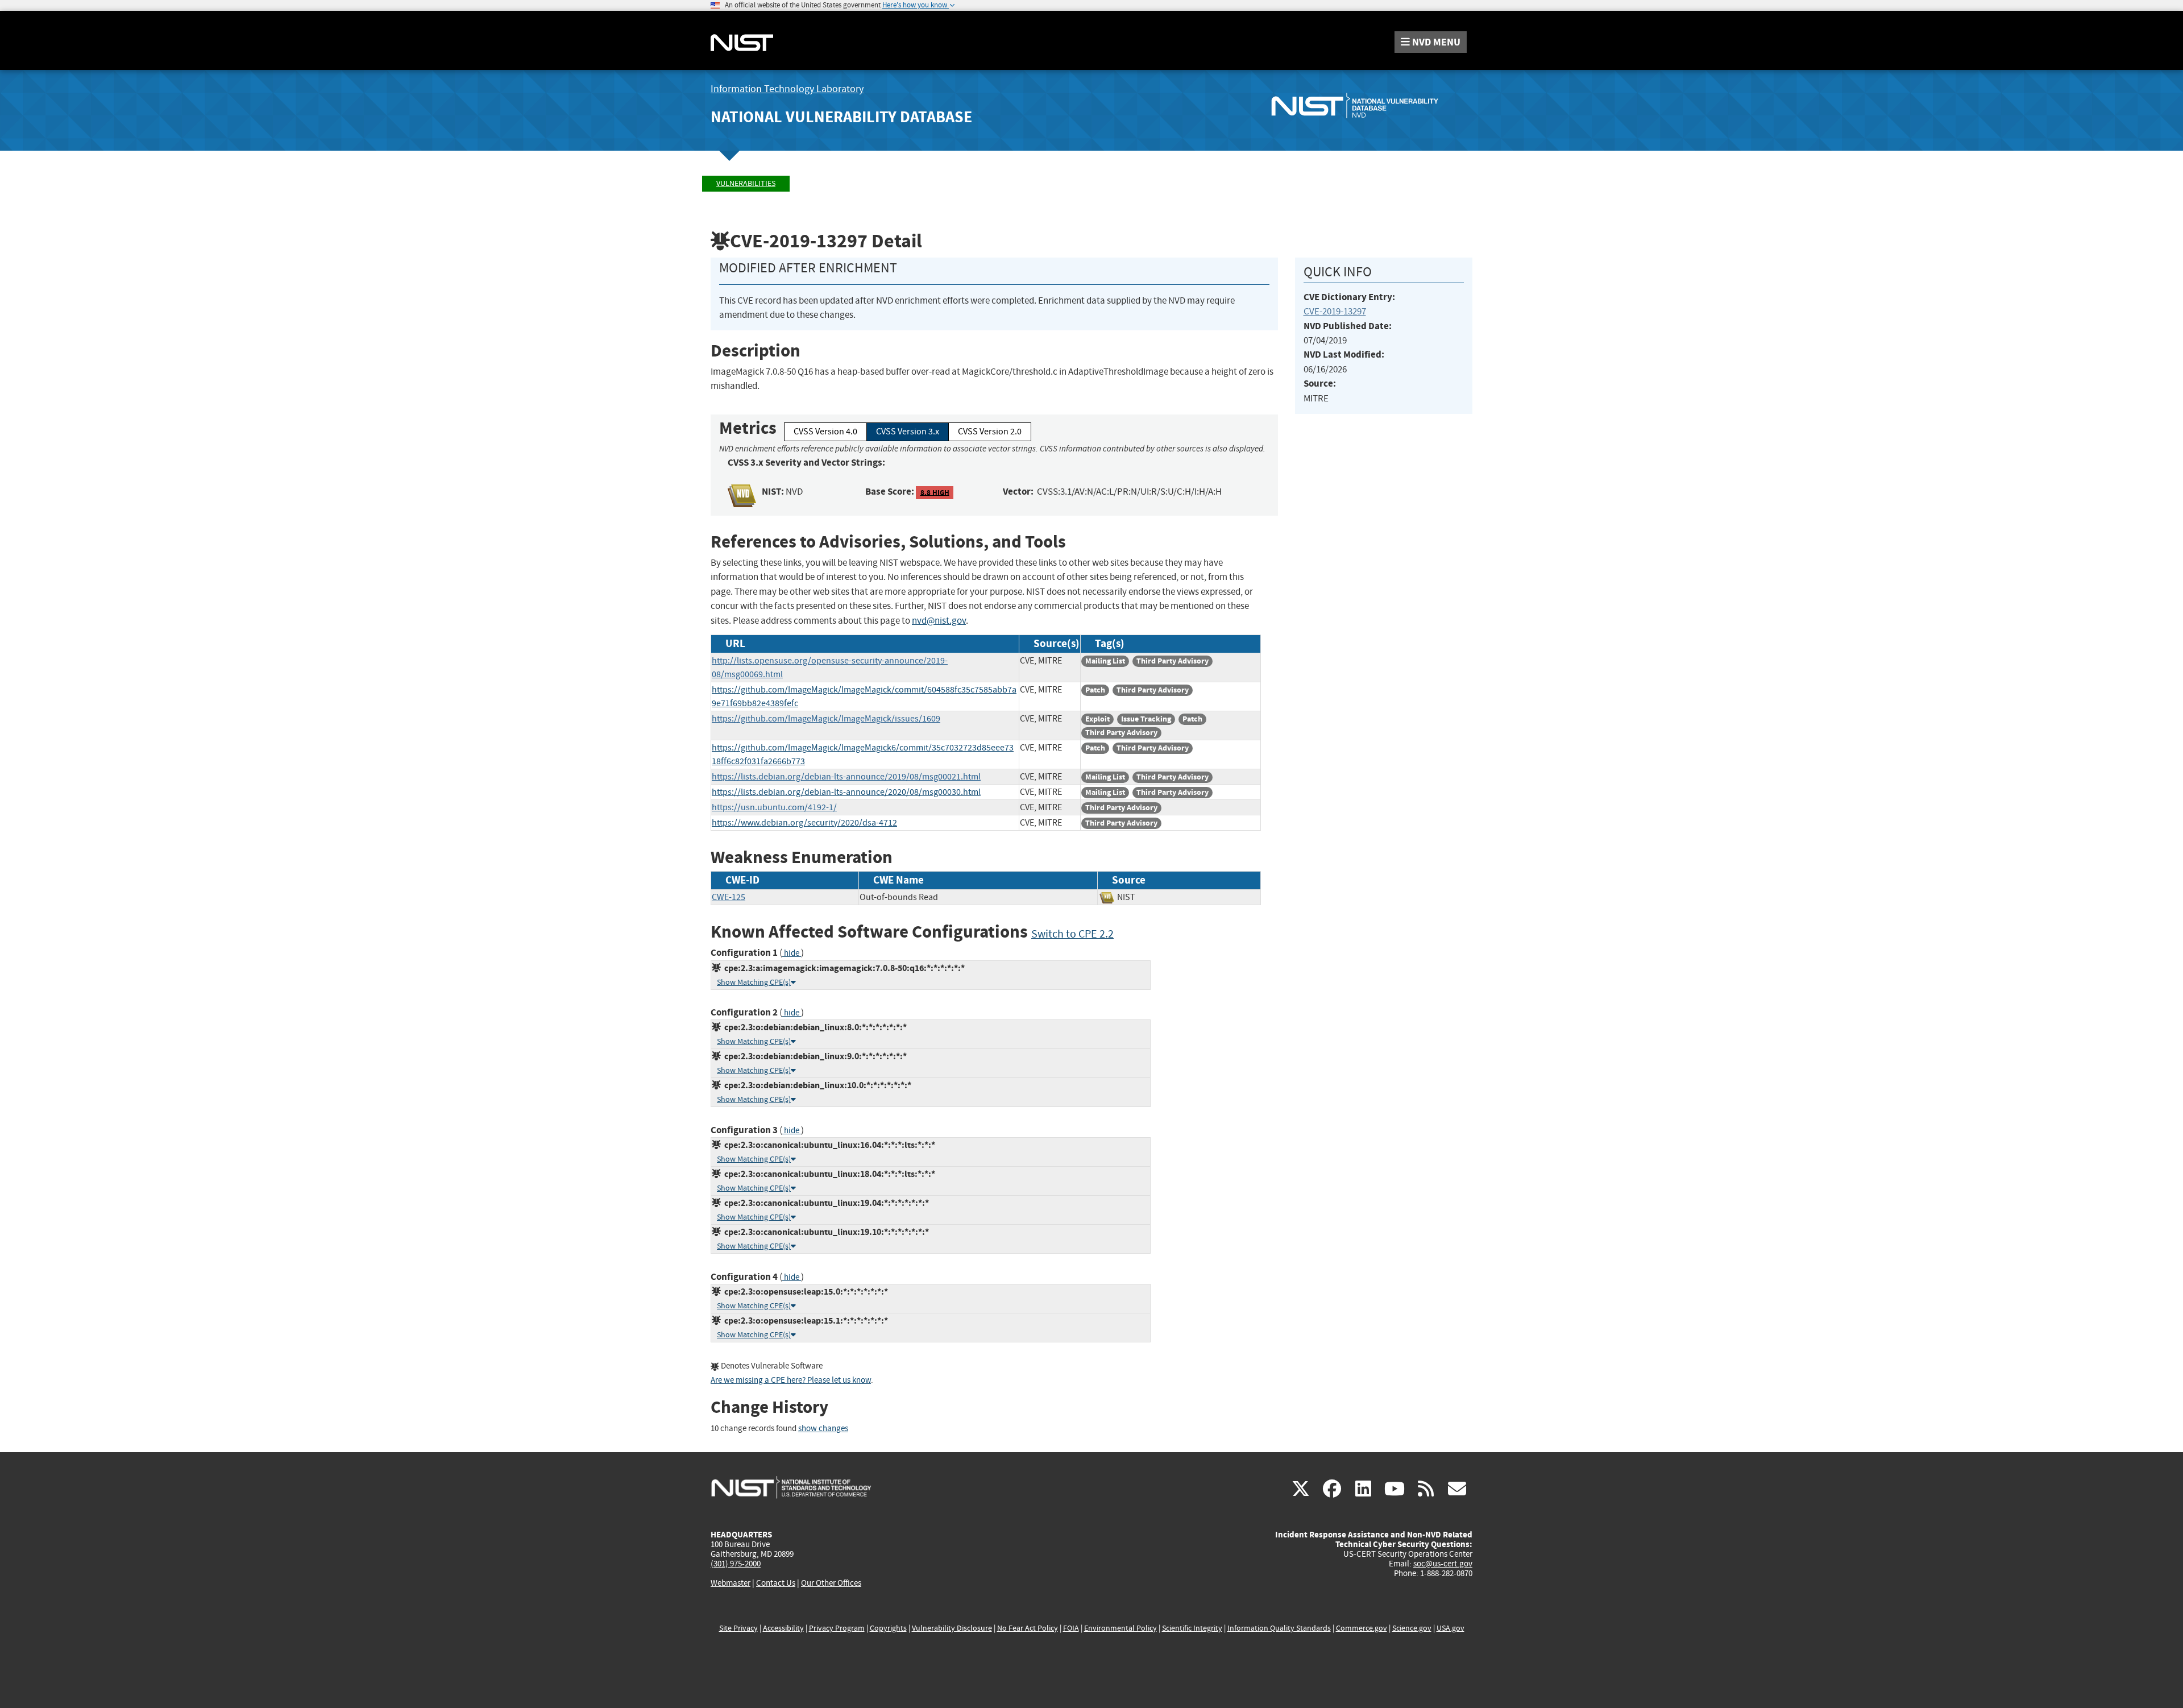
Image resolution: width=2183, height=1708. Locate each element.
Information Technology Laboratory (787, 89)
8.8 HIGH (935, 492)
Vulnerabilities (746, 183)
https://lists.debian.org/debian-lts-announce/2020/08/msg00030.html (846, 792)
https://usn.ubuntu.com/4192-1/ (774, 807)
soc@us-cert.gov (1443, 1564)
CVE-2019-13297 (1335, 311)
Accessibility (783, 1628)
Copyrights (888, 1628)
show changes (823, 1429)
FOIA (1071, 1628)
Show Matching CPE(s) (754, 982)
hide (792, 953)
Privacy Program (837, 1628)
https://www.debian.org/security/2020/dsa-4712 (804, 823)
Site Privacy (738, 1628)
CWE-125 (729, 897)
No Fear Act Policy (1028, 1628)
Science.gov (1412, 1628)
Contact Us (776, 1583)
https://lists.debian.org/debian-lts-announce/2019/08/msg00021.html (846, 777)
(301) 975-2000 (736, 1564)
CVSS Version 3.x (908, 432)
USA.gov (1451, 1628)
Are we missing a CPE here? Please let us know (791, 1380)
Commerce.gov (1362, 1628)
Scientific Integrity (1192, 1628)
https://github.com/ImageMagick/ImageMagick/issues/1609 (826, 719)
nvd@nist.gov (939, 621)
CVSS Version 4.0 (825, 432)
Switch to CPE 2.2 (1072, 934)
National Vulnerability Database (841, 117)
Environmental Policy (1120, 1628)
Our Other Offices (831, 1583)
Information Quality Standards (1279, 1628)
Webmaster (731, 1583)
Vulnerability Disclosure (952, 1628)
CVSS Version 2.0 (990, 432)
